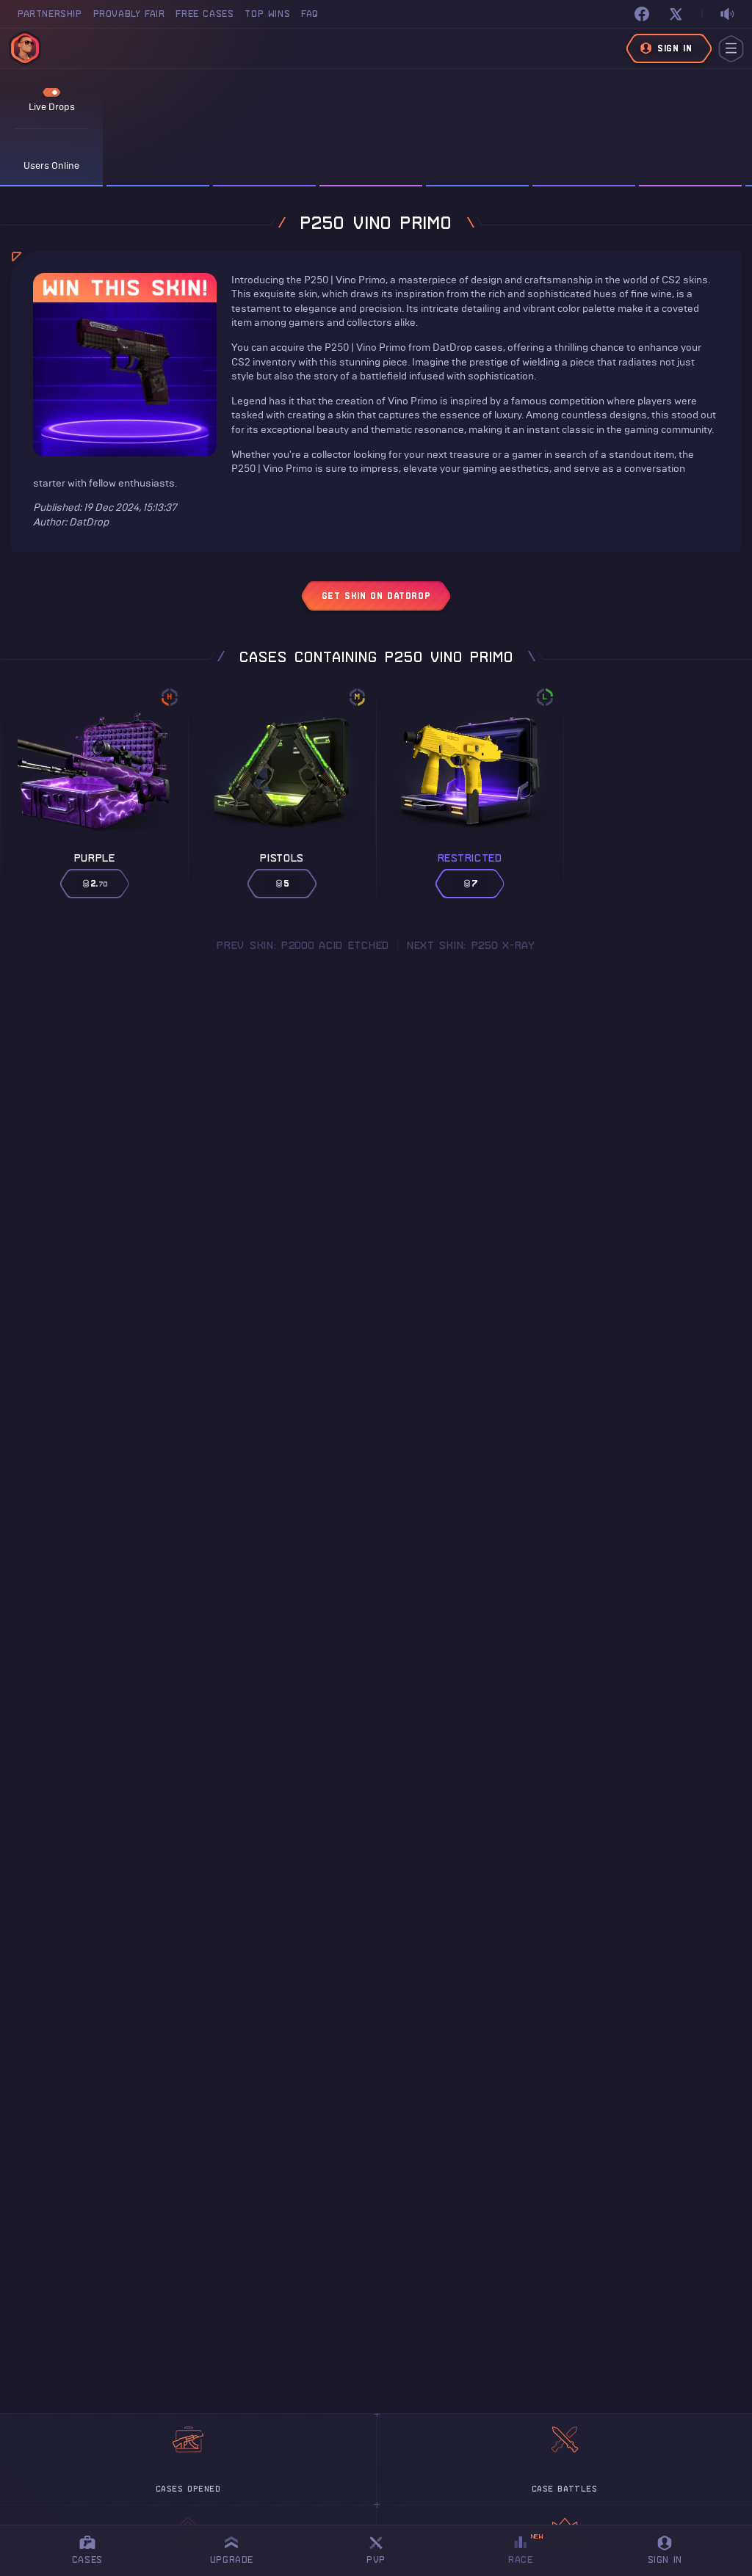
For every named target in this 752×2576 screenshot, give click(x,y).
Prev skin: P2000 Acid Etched (303, 945)
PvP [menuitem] (383, 2548)
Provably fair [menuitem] (129, 14)
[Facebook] (642, 14)
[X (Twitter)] (676, 14)
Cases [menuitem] (87, 2559)
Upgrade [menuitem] (232, 2559)
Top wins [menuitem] (267, 14)
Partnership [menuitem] (50, 14)
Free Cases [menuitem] (205, 14)
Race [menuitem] (526, 2548)
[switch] (727, 14)
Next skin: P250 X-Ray (471, 945)
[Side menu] (731, 49)
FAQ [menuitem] (310, 14)
